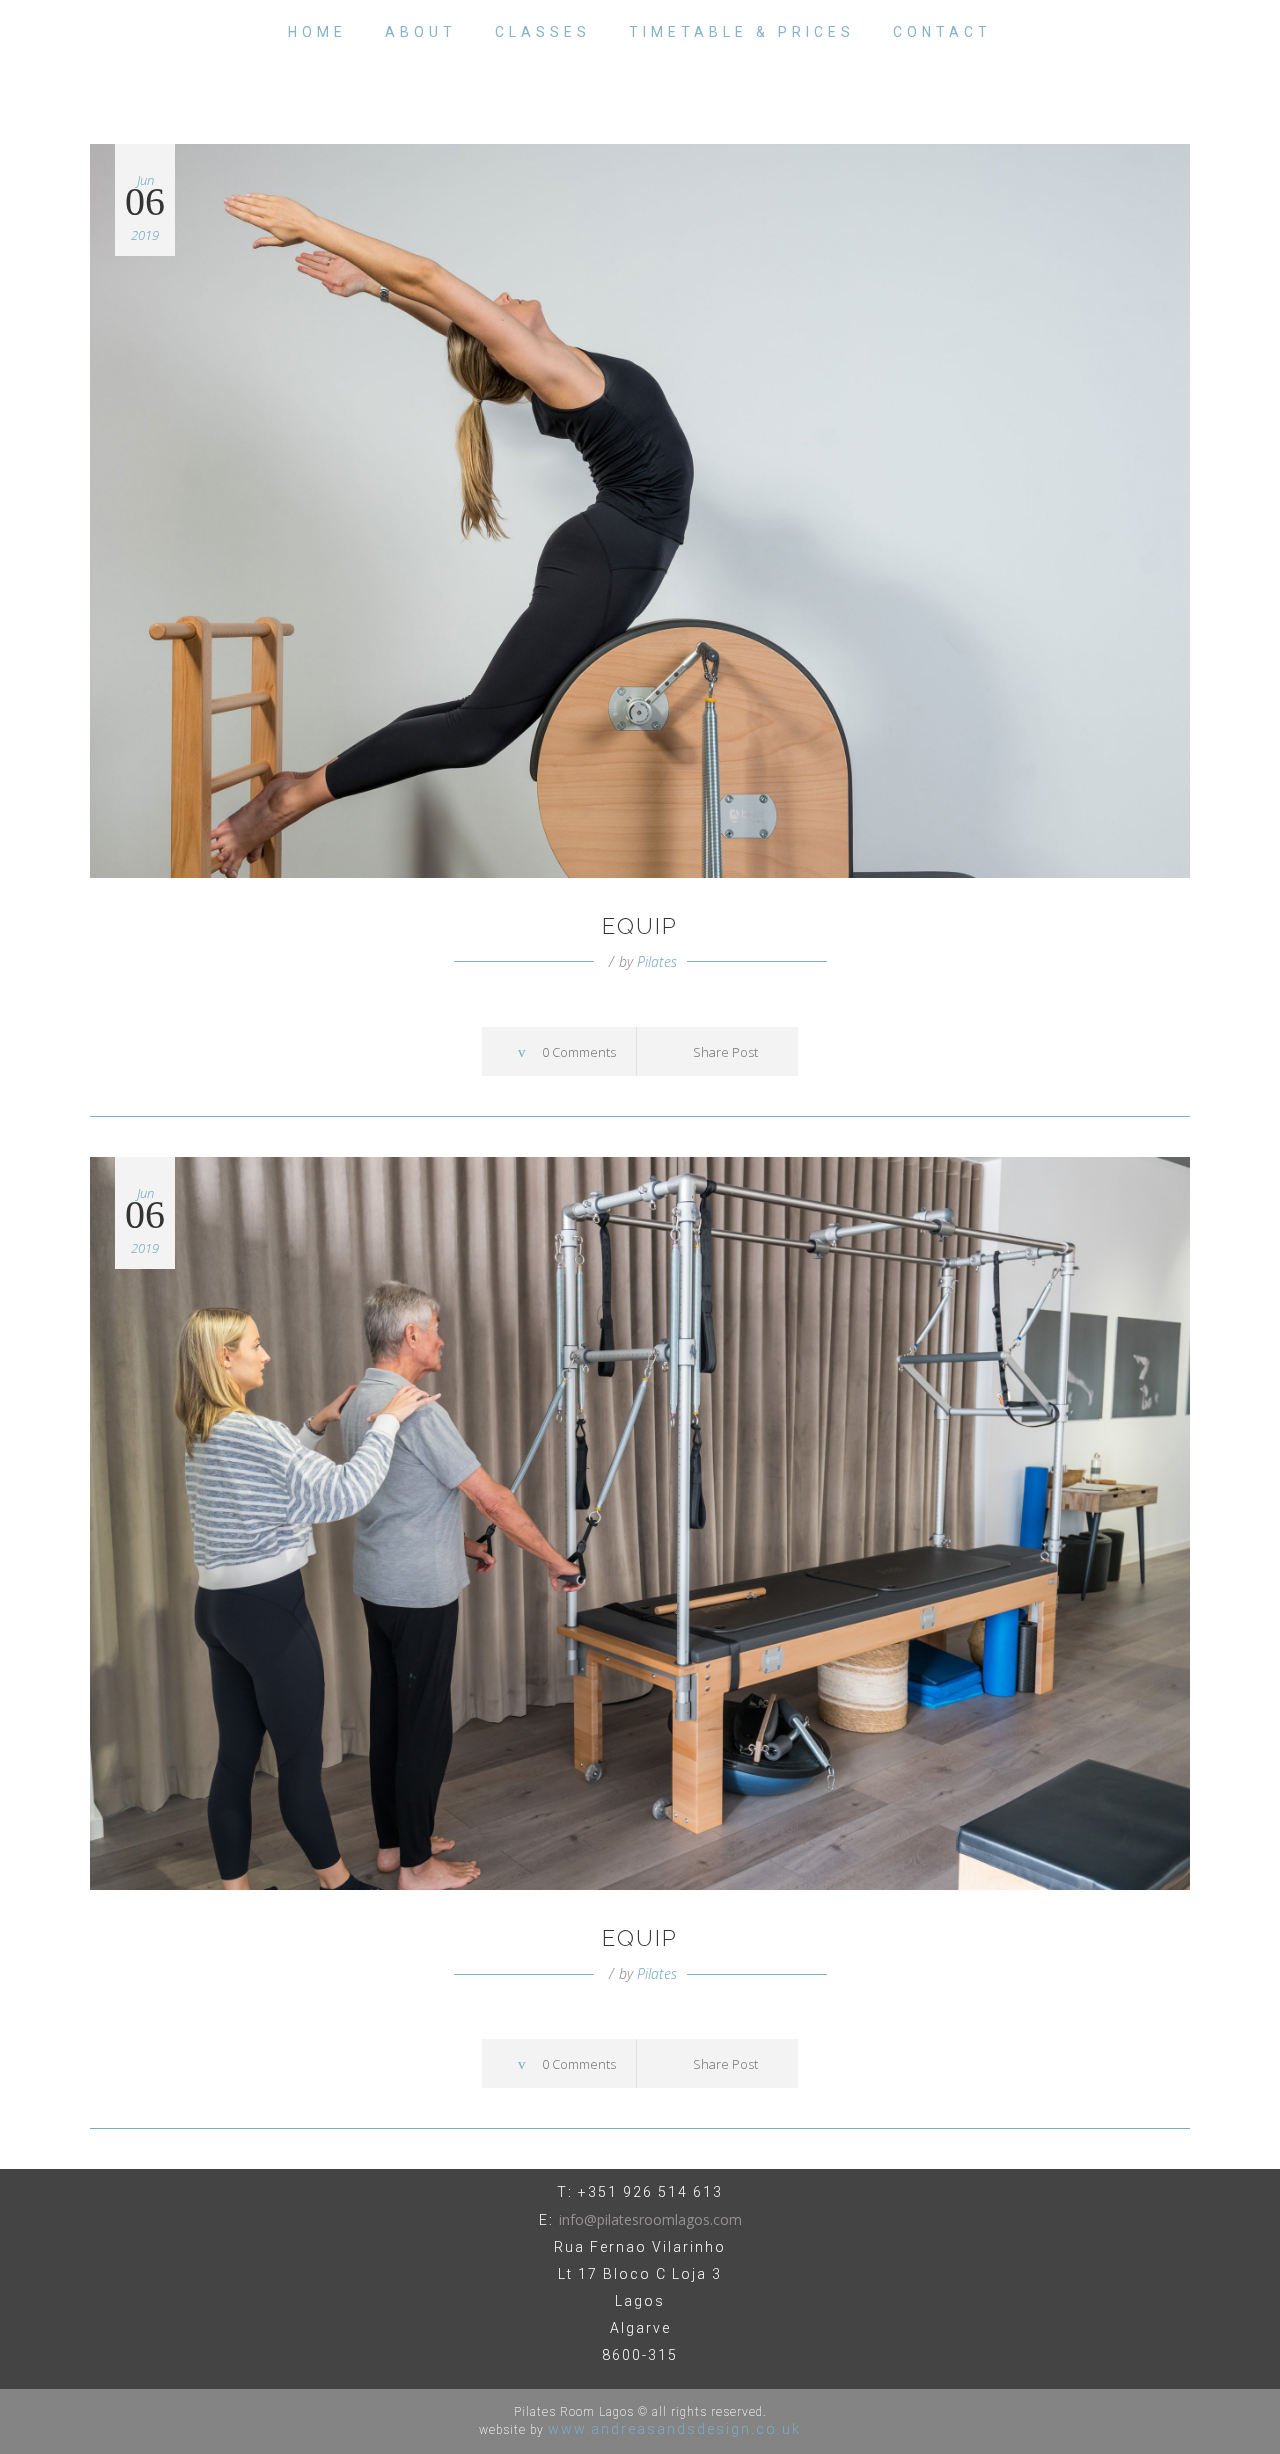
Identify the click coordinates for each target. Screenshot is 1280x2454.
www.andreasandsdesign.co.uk (674, 2429)
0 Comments (579, 1052)
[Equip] (640, 511)
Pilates (657, 961)
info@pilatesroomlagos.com (650, 2219)
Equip (640, 926)
